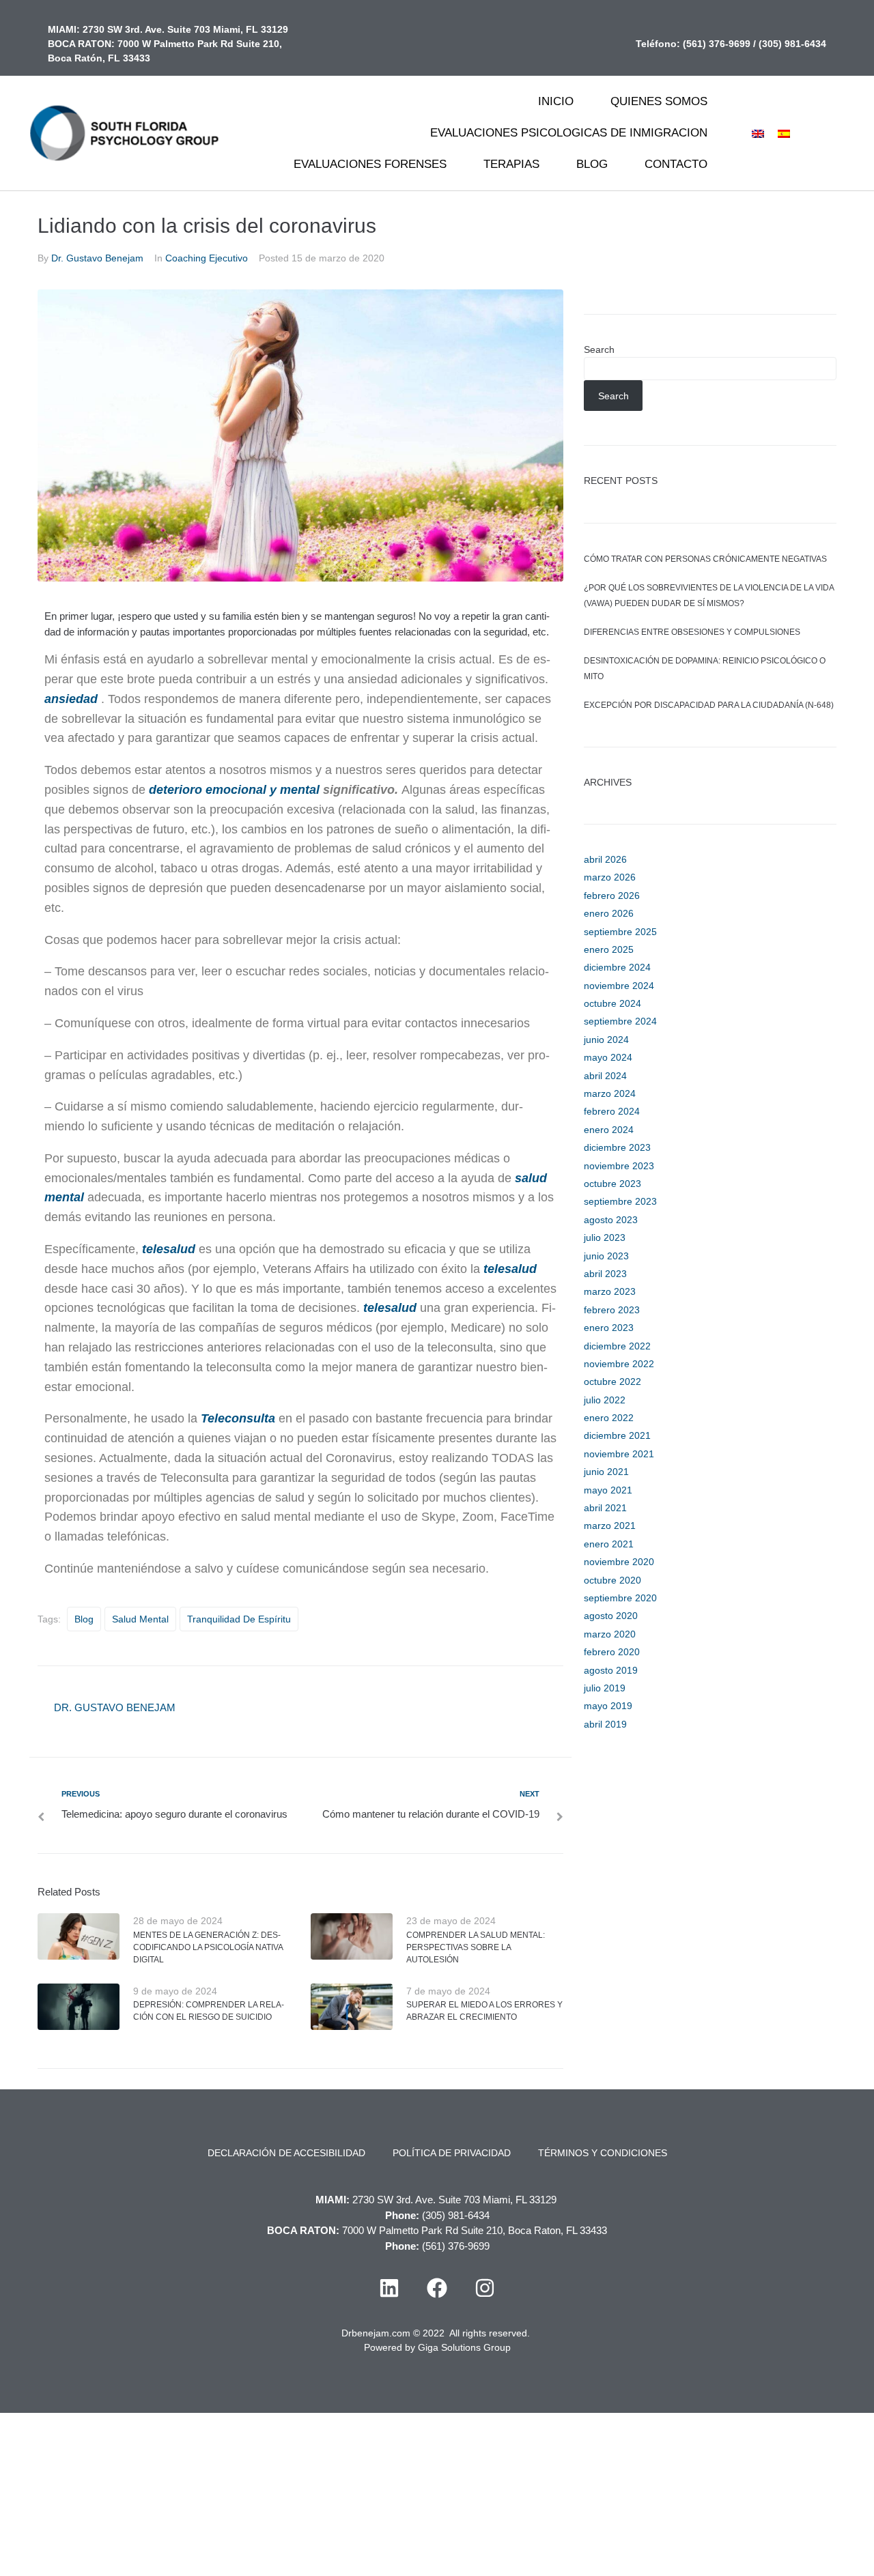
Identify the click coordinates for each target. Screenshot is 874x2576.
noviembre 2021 (619, 1454)
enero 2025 (609, 949)
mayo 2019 (608, 1706)
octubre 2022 (612, 1382)
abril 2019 (605, 1724)
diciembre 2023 (617, 1147)
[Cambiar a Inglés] (758, 133)
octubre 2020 (612, 1580)
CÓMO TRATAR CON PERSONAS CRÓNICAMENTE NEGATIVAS (705, 559)
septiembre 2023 (620, 1201)
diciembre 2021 (617, 1435)
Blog (84, 1619)
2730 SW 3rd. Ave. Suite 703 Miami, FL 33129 (185, 29)
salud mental (140, 1619)
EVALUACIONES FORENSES (370, 164)
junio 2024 (606, 1040)
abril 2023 (605, 1274)
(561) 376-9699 (717, 44)
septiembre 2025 (620, 932)
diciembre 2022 (617, 1346)
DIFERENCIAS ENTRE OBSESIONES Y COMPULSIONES (692, 632)
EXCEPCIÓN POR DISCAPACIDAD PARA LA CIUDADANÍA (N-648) (709, 705)
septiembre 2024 (620, 1021)
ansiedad (71, 699)
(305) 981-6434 (792, 44)
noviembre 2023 (619, 1166)
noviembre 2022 (619, 1364)
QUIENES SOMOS (659, 101)
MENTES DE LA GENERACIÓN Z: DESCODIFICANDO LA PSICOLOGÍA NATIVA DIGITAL (208, 1947)
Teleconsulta (238, 1418)
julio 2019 (605, 1688)
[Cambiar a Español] (784, 133)
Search (599, 349)
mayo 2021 (608, 1490)
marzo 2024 (610, 1093)
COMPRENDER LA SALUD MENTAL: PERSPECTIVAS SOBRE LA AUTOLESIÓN (476, 1947)
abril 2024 (605, 1076)
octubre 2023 (612, 1184)
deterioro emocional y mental (234, 790)
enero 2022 (609, 1418)
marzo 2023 (610, 1291)
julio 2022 (605, 1400)
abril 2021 (605, 1508)
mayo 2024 (608, 1057)
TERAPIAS (511, 164)
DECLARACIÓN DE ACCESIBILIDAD (286, 2153)
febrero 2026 (612, 896)
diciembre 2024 (617, 967)
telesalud (169, 1249)
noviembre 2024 (619, 986)
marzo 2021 (610, 1526)
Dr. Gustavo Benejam (97, 258)
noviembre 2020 (619, 1562)
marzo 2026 (610, 877)
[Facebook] (437, 2288)
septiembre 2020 (620, 1598)
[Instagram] (485, 2288)
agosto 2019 (611, 1670)
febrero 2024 (612, 1111)
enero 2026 (609, 913)
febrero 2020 (612, 1652)
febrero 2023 (612, 1310)
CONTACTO (676, 164)
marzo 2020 (610, 1634)
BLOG (592, 164)
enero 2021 (609, 1544)
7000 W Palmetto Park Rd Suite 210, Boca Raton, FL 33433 (475, 2230)
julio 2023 (605, 1237)
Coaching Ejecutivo (207, 258)
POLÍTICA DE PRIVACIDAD (452, 2153)
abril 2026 (605, 859)
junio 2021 (606, 1472)
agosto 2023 (611, 1220)
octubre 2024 (612, 1003)
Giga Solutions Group (464, 2347)
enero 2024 (609, 1130)
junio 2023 (606, 1256)
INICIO (556, 101)
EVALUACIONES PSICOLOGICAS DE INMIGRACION (569, 133)
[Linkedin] (389, 2288)
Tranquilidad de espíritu (239, 1619)
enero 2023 (609, 1328)
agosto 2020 (611, 1616)
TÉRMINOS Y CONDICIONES (603, 2153)
